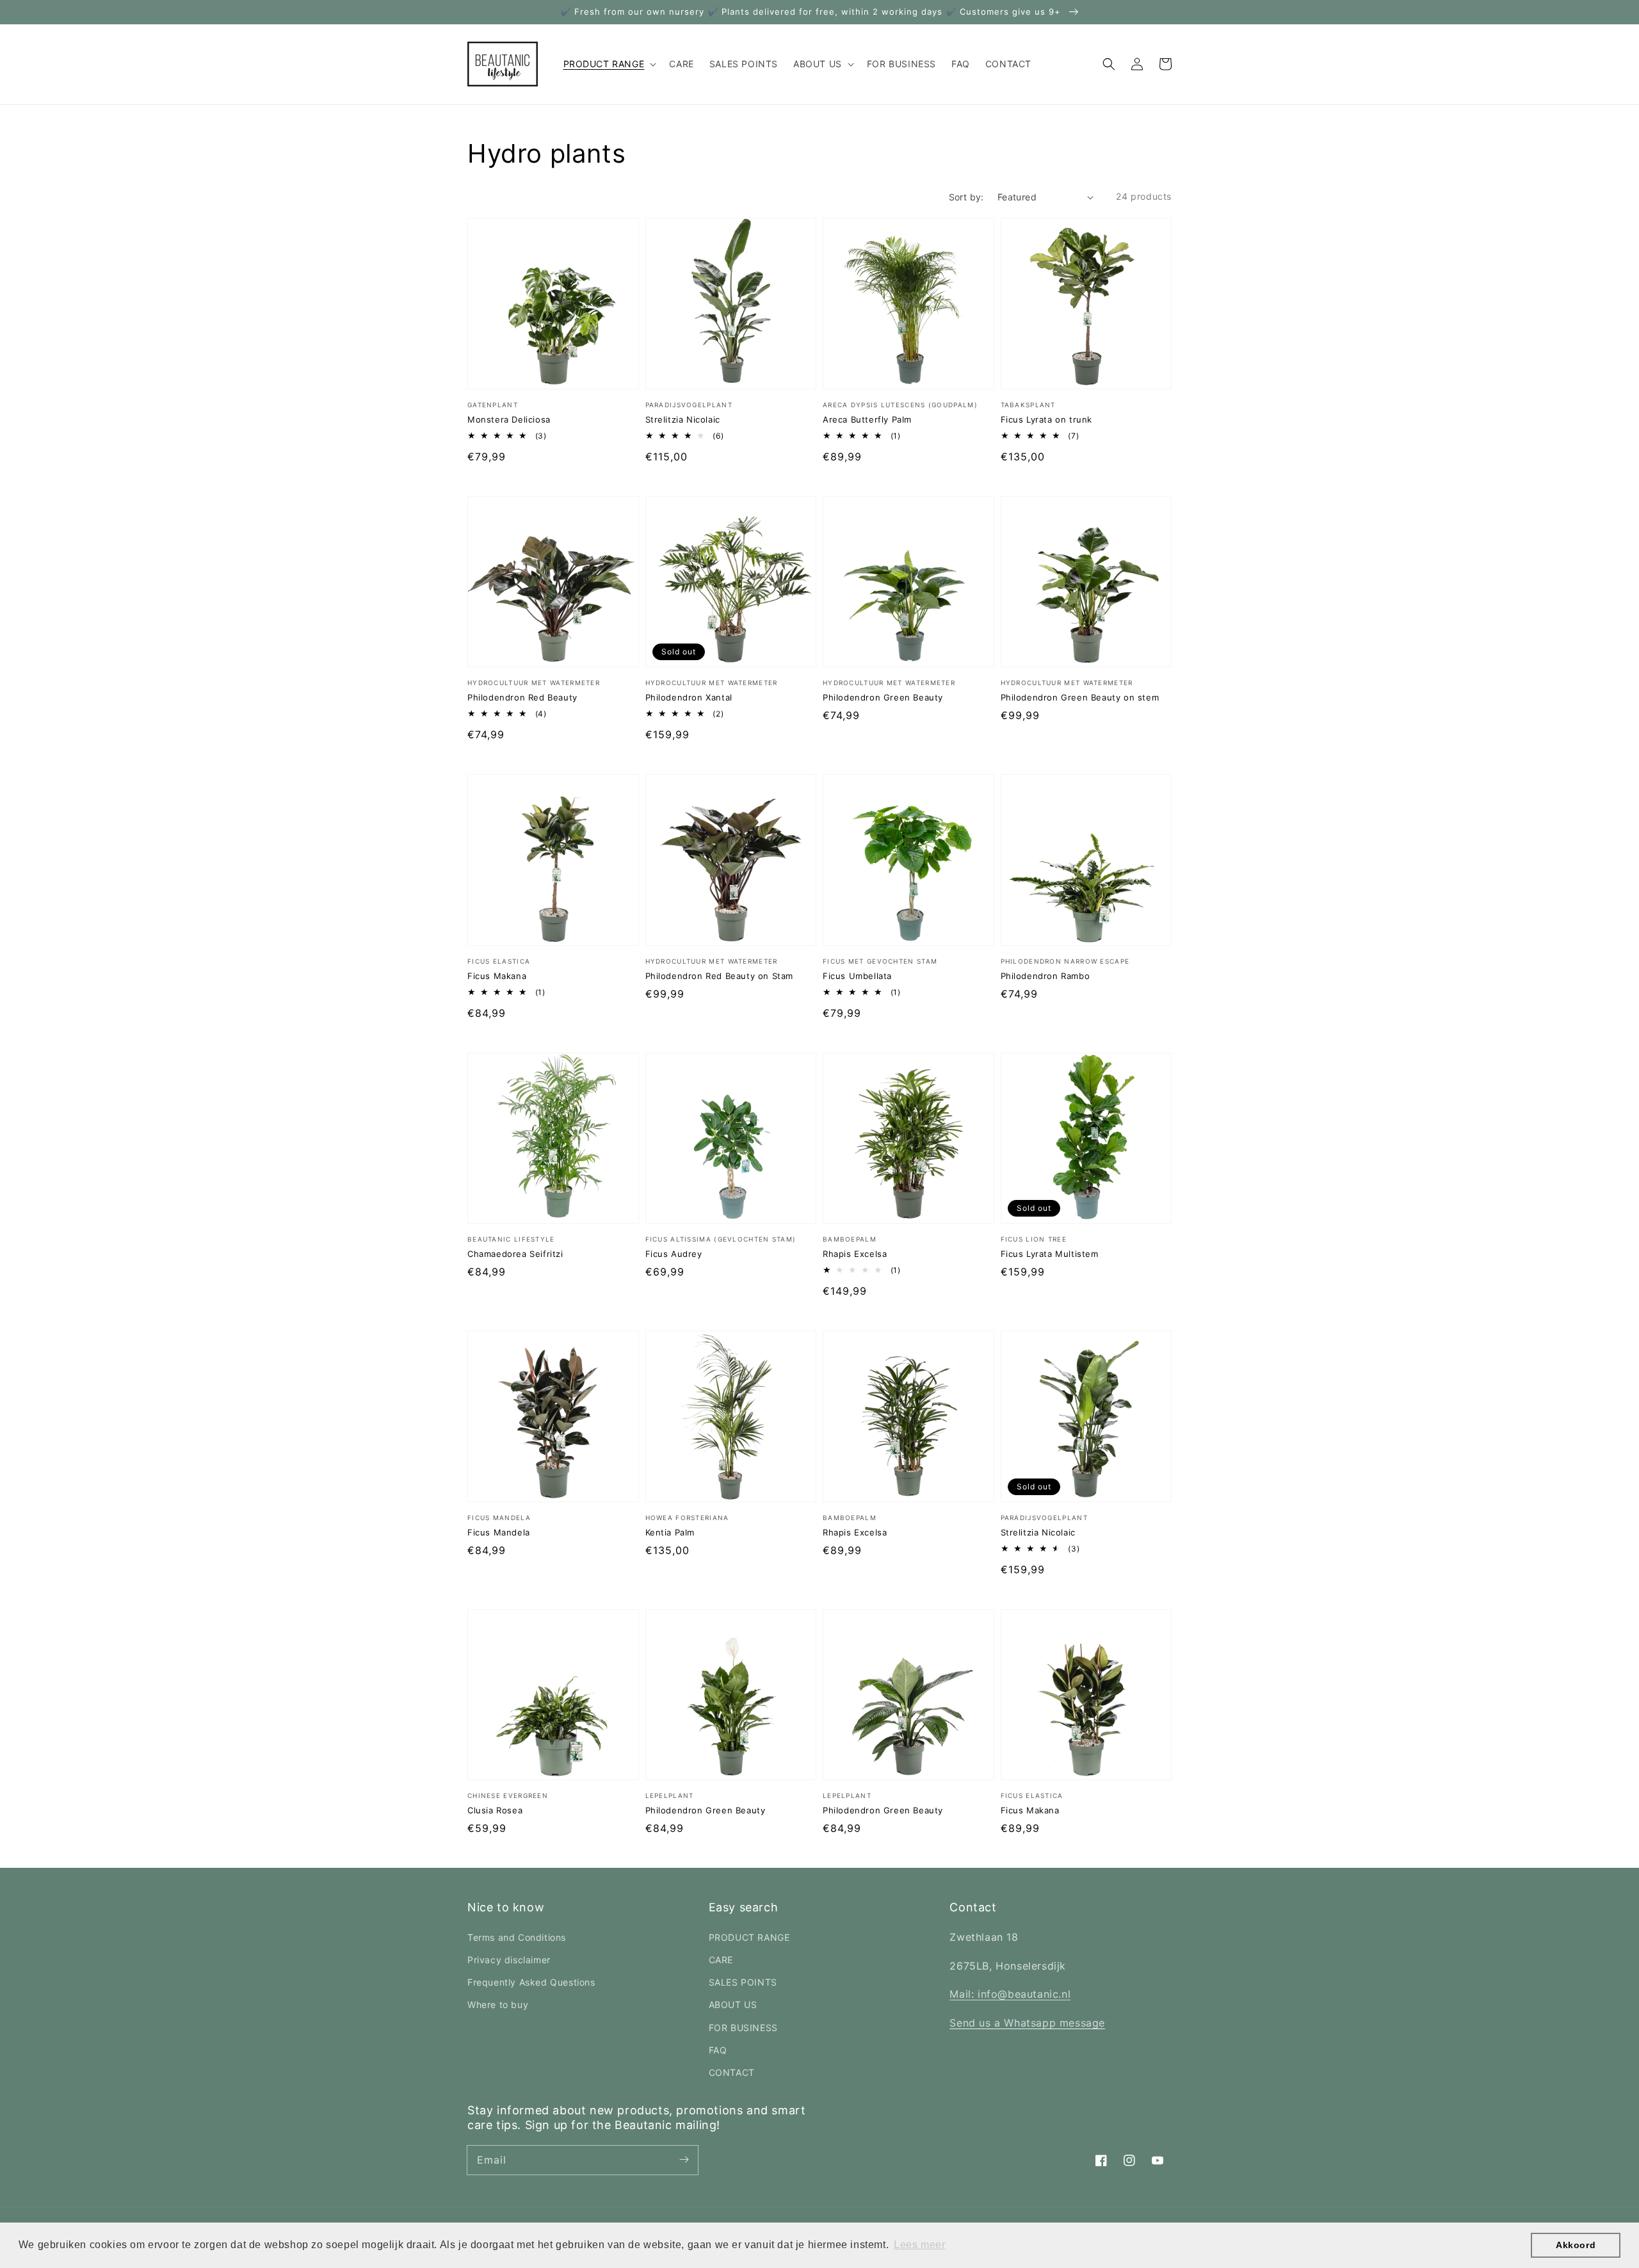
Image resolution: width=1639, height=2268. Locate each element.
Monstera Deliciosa (509, 419)
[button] (1109, 64)
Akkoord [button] (1576, 2245)
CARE (721, 1960)
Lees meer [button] (919, 2245)
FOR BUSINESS (743, 2028)
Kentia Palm (670, 1532)
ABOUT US (733, 2005)
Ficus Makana (497, 976)
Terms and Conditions (517, 1937)
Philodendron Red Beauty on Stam (720, 976)
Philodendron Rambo (1046, 976)
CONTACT (732, 2072)
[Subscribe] (684, 2160)
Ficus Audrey (674, 1254)
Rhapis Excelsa (855, 1254)
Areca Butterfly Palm (867, 419)
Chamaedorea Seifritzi (515, 1254)
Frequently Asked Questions (531, 1982)
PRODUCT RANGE (749, 1937)
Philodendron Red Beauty (522, 697)
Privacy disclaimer (509, 1960)
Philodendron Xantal (689, 697)
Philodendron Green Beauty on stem (1080, 697)
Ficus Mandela (499, 1532)
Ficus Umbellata (857, 976)
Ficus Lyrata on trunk (1047, 419)
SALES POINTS (743, 1982)
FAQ (718, 2050)
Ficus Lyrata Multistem (1050, 1254)
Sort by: (966, 197)
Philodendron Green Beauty (883, 697)
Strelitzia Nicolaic (683, 419)
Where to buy (498, 2005)
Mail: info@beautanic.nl (1010, 1994)
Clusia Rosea (495, 1810)
